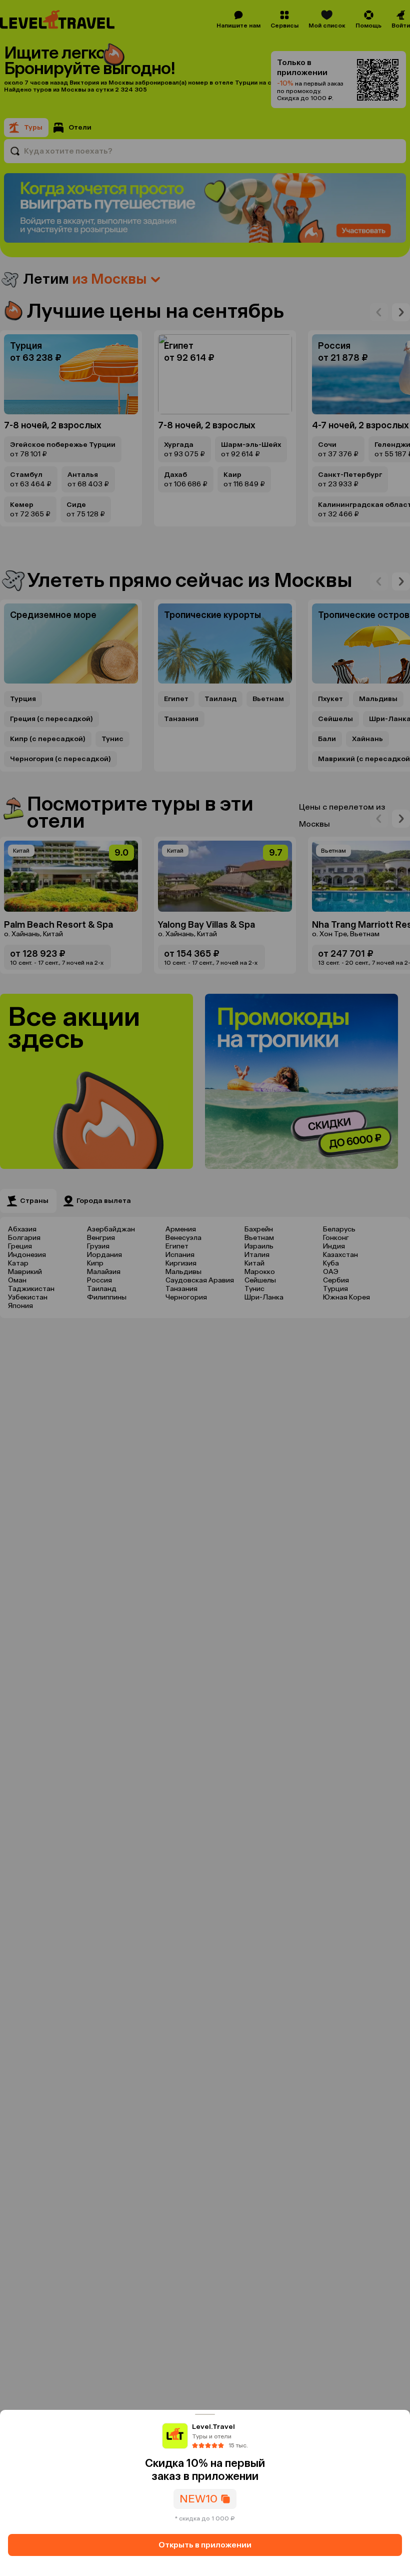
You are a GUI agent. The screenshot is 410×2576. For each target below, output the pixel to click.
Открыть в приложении (205, 2545)
